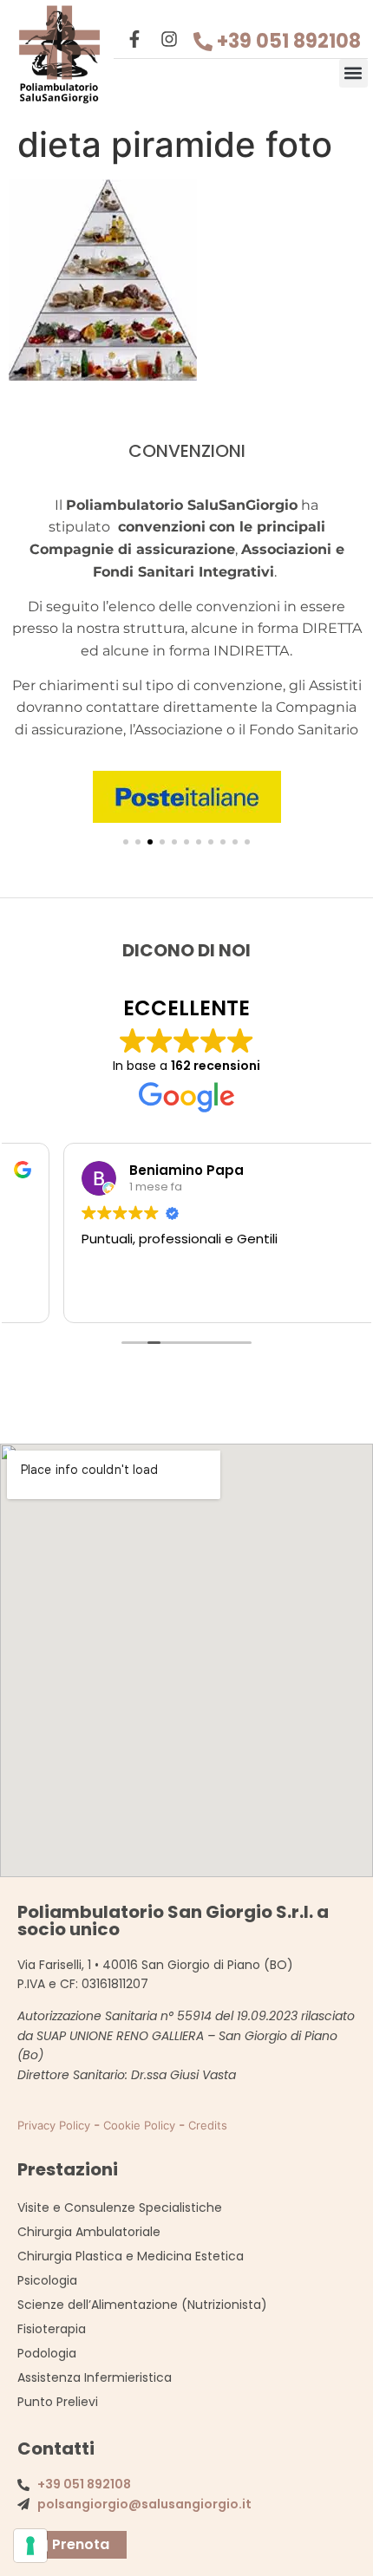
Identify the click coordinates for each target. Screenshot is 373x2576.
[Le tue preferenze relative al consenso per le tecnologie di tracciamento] (30, 2546)
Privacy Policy (54, 2125)
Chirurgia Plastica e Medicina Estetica (131, 2256)
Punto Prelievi (58, 2402)
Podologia (47, 2353)
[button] (353, 73)
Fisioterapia (52, 2329)
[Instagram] (169, 39)
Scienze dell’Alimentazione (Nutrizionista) (142, 2305)
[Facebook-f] (134, 39)
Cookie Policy (139, 2125)
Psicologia (47, 2280)
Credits (208, 2125)
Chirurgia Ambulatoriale (89, 2232)
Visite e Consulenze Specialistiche (120, 2208)
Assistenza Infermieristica (95, 2377)
